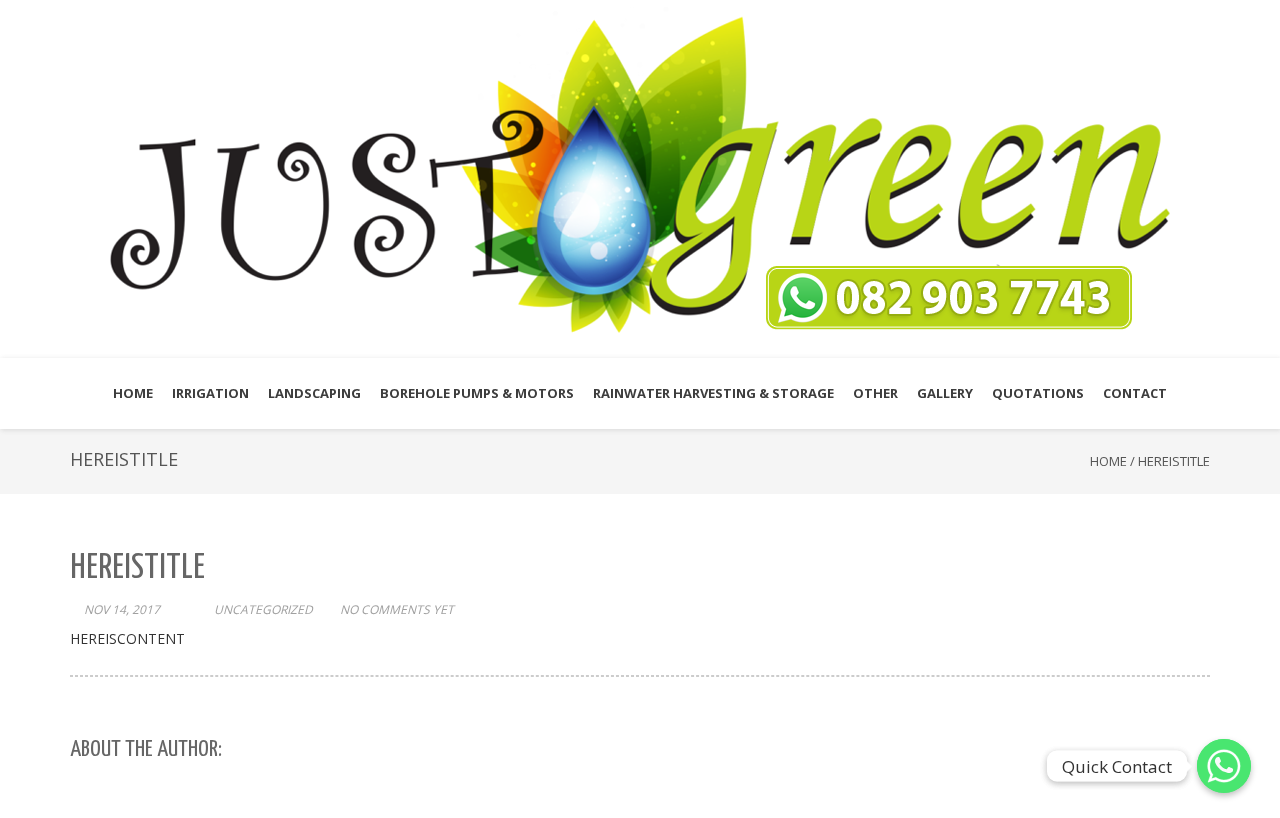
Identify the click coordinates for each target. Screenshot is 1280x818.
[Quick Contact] (1224, 766)
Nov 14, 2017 (122, 609)
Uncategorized (263, 609)
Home (1108, 461)
